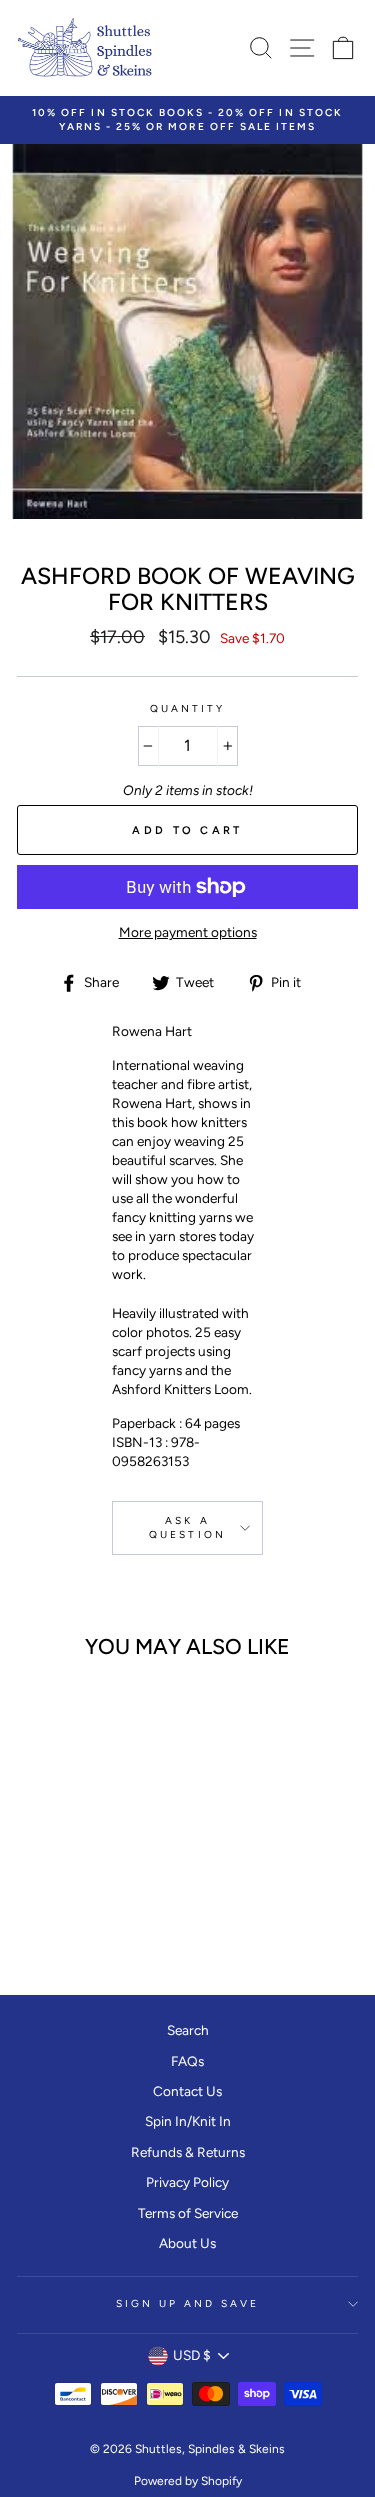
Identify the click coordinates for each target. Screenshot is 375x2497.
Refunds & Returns (188, 2152)
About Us (187, 2243)
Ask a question (187, 1527)
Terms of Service (188, 2213)
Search (188, 2030)
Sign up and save (188, 2303)
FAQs (187, 2061)
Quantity (187, 708)
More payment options (188, 932)
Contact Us (187, 2091)
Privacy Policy (187, 2182)
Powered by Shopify (188, 2481)
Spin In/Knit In (188, 2121)
